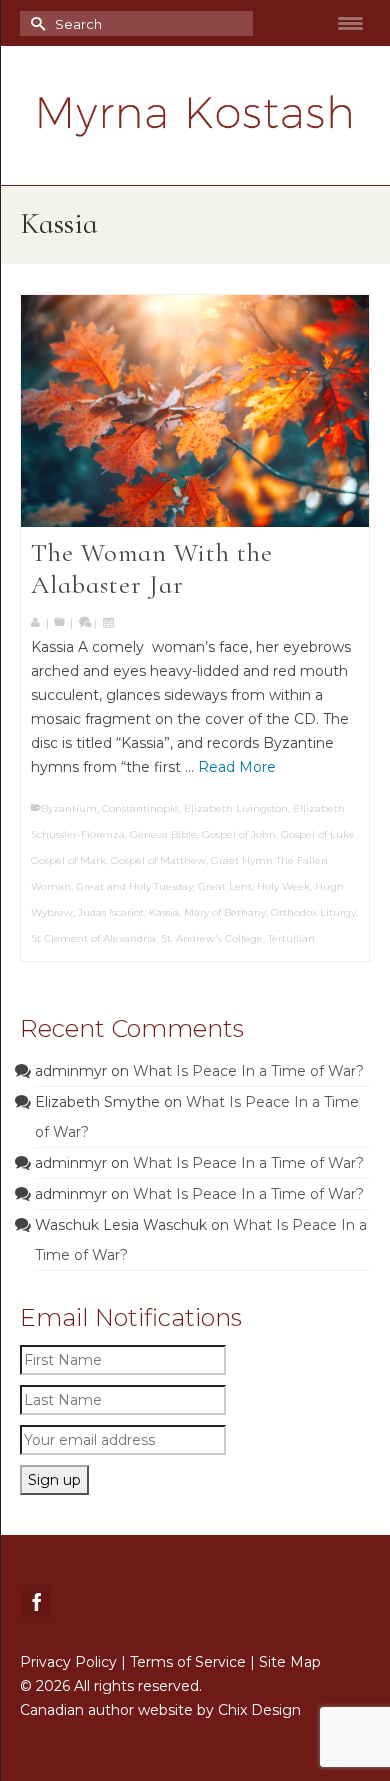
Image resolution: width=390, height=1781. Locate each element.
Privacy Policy (68, 1662)
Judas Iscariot (111, 912)
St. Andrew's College (212, 938)
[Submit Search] (35, 23)
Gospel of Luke (318, 834)
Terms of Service (188, 1662)
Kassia (164, 912)
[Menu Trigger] (351, 23)
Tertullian (291, 938)
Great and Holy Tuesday (134, 886)
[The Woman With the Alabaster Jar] (195, 411)
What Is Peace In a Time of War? (248, 1071)
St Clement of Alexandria (93, 938)
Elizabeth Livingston (236, 808)
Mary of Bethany (225, 912)
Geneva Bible (163, 834)
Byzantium (69, 808)
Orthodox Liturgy (313, 912)
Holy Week (283, 886)
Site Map (290, 1662)
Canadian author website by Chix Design (160, 1710)
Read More (237, 767)
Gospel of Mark (68, 860)
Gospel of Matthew (158, 860)
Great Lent (225, 886)
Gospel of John (239, 834)
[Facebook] (37, 1600)
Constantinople (140, 808)
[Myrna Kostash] (195, 116)
